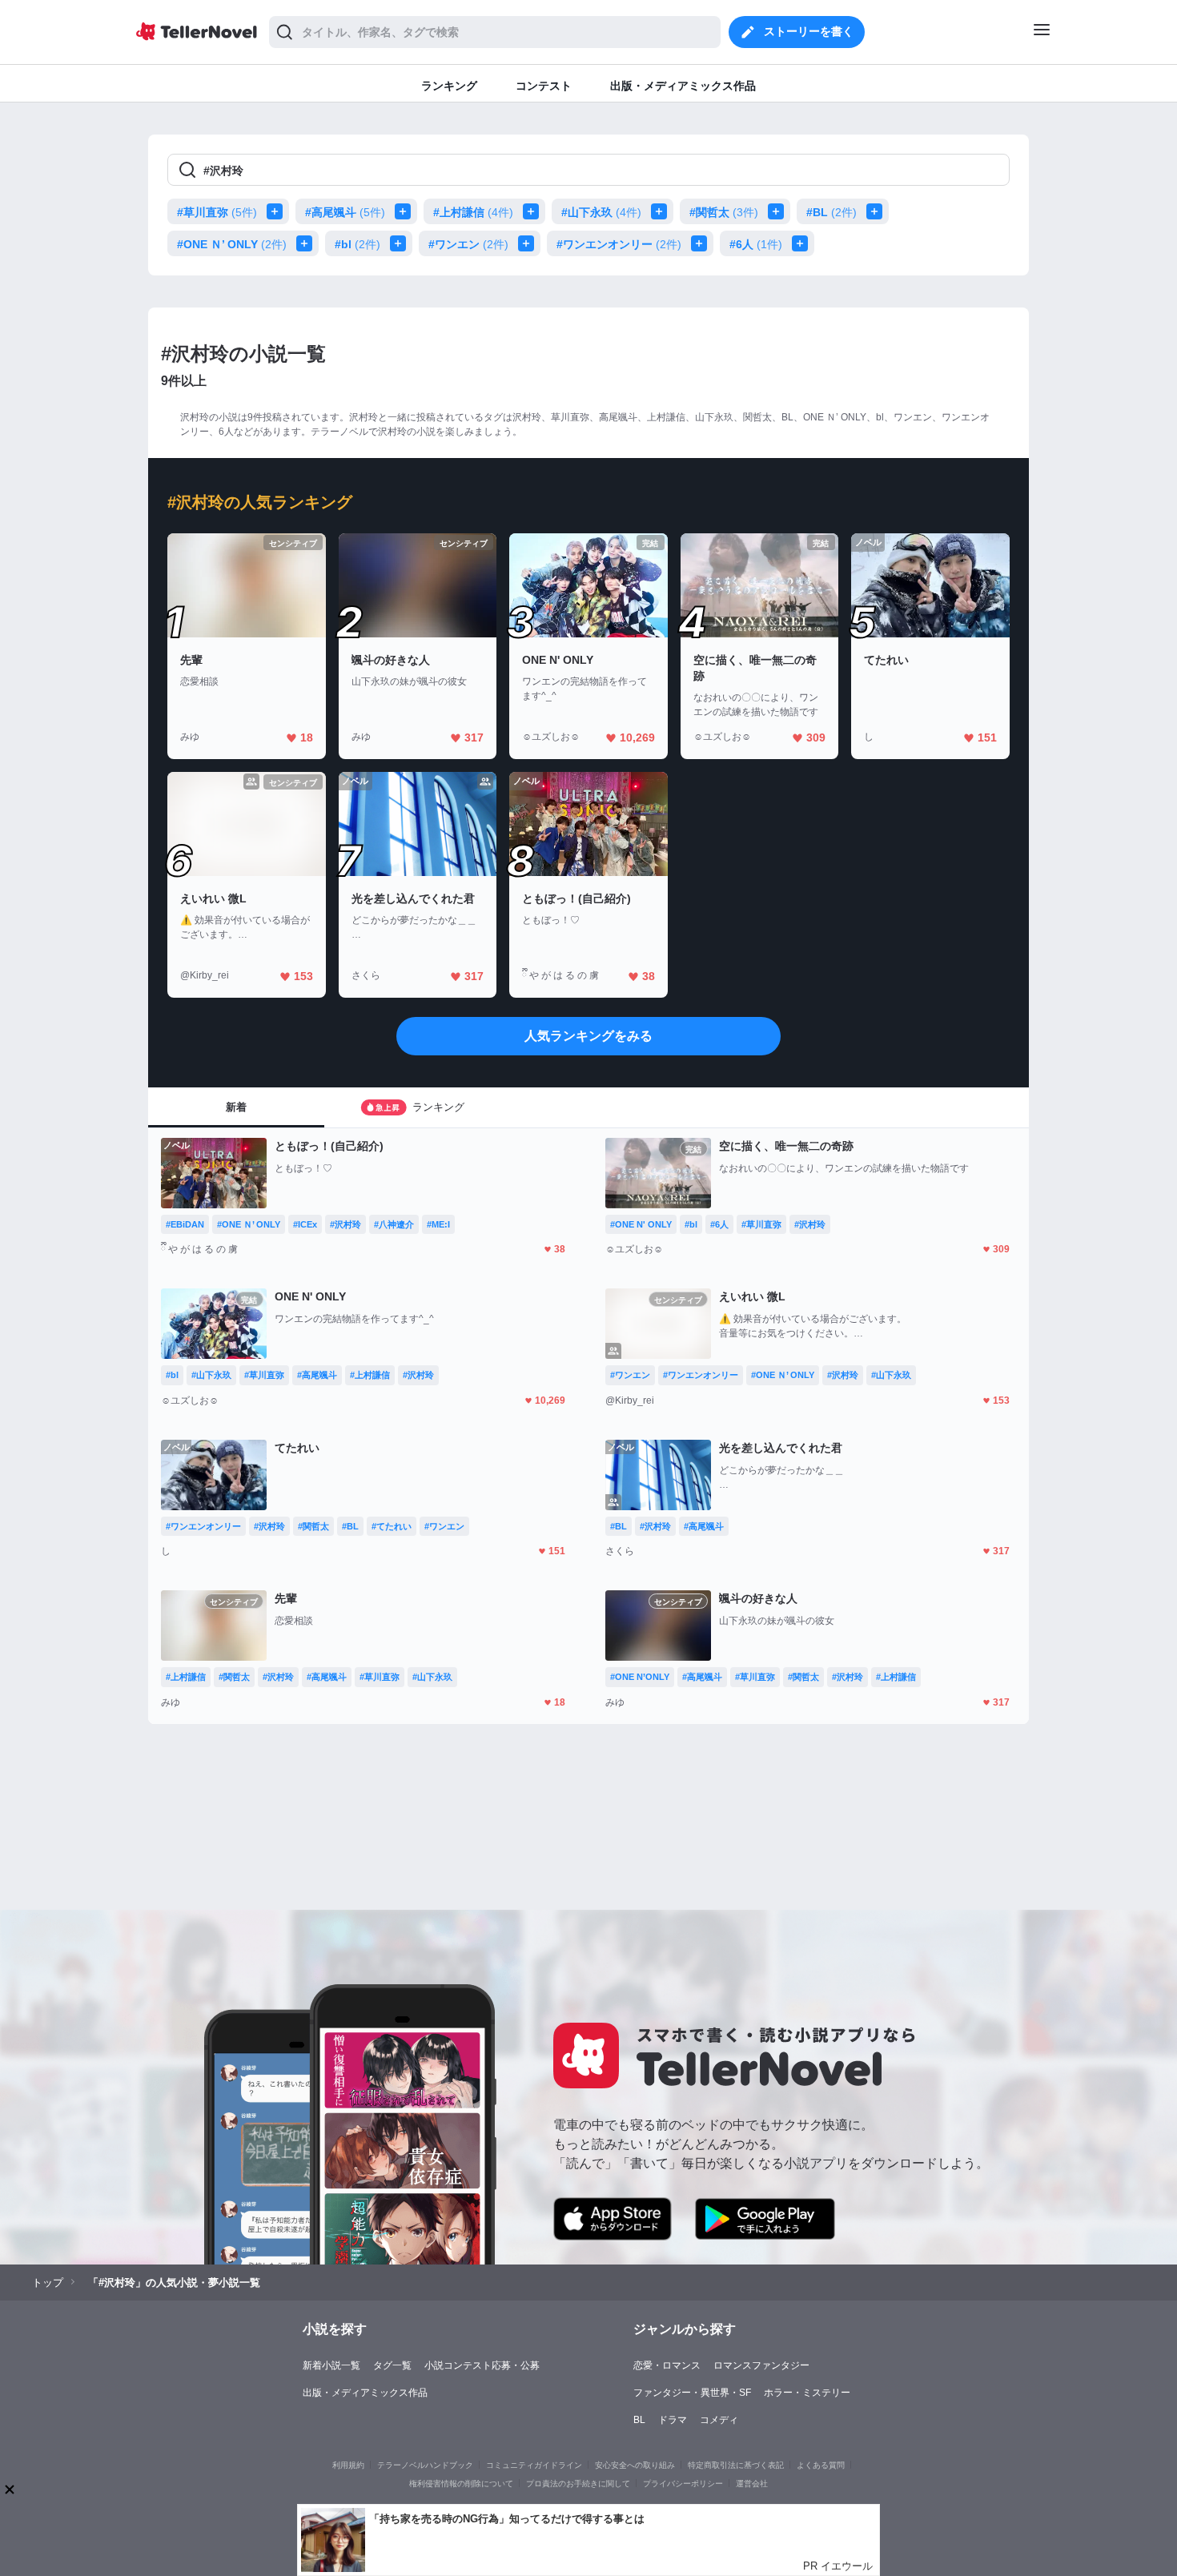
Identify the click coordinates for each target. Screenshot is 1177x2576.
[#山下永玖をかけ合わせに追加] (662, 211)
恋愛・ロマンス (667, 2365)
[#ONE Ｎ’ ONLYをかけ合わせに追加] (307, 243)
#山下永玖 (601, 212)
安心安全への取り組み (635, 2465)
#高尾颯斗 (345, 212)
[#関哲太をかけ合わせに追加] (779, 211)
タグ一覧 (392, 2365)
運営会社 (752, 2484)
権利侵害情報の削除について (461, 2484)
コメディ (719, 2420)
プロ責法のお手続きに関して (578, 2484)
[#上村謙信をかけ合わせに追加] (534, 211)
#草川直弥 (217, 212)
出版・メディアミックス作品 (365, 2393)
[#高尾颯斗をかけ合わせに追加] (406, 211)
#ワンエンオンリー (619, 244)
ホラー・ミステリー (807, 2393)
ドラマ (673, 2420)
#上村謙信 (473, 212)
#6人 (756, 244)
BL (639, 2420)
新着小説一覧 (331, 2365)
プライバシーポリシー (683, 2484)
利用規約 (348, 2465)
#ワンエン (468, 244)
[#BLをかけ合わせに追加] (878, 211)
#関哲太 (724, 212)
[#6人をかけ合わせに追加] (803, 243)
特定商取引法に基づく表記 (736, 2465)
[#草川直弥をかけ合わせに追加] (278, 211)
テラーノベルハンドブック (425, 2465)
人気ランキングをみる (588, 1036)
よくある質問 (821, 2465)
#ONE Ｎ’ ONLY (232, 244)
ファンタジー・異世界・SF (692, 2393)
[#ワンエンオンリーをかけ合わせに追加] (702, 243)
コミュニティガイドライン (534, 2465)
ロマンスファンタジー (761, 2365)
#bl (358, 244)
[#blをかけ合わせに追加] (401, 243)
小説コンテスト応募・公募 (482, 2365)
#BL (832, 212)
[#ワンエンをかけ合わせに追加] (529, 243)
